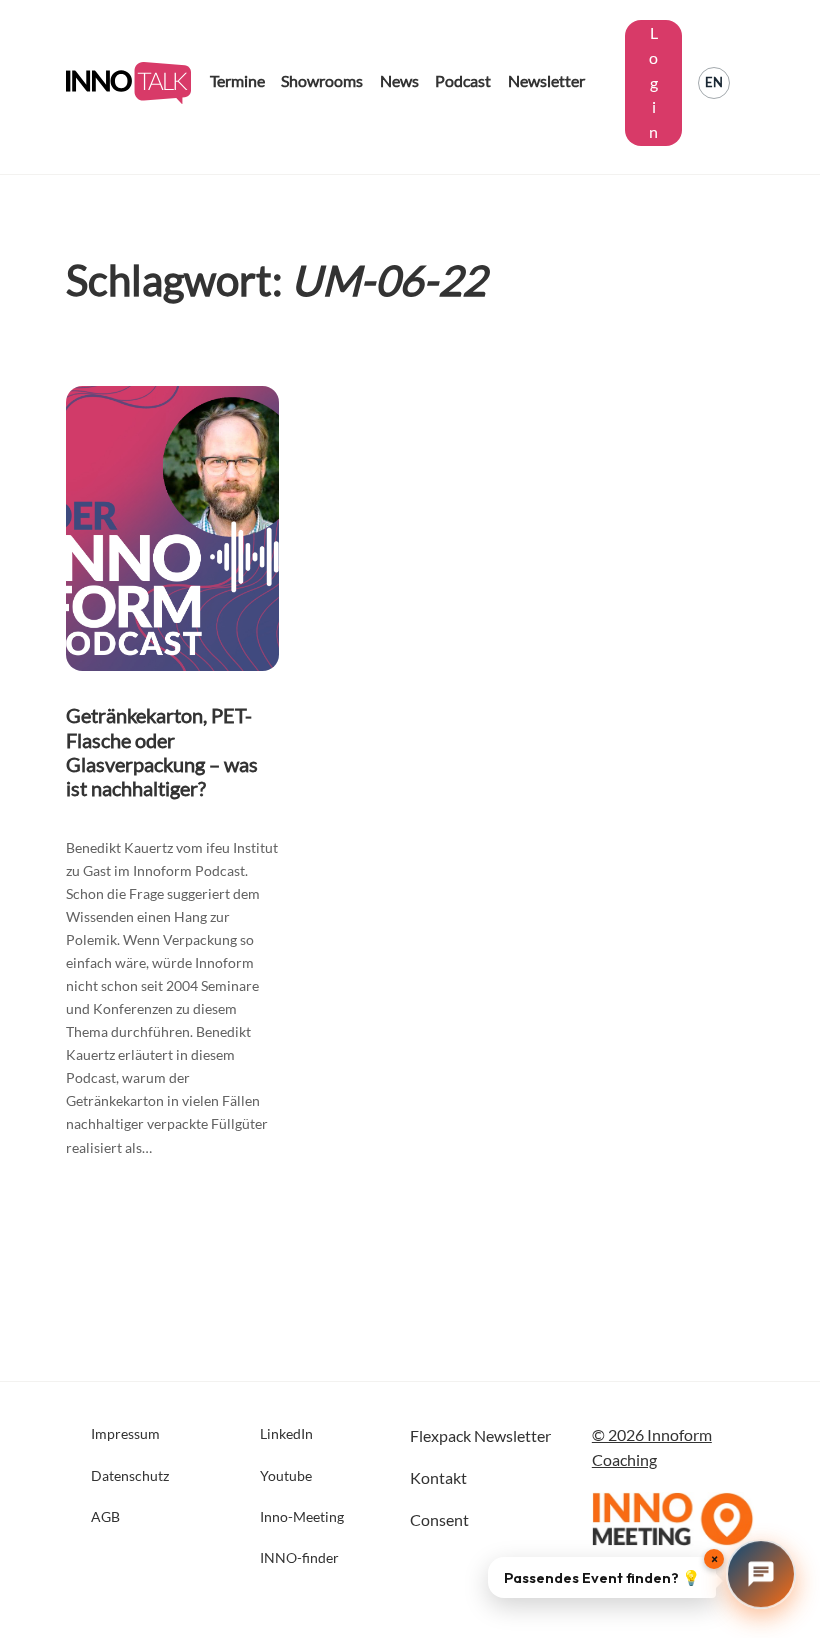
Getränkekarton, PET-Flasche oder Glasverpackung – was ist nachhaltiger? (162, 751)
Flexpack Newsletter (480, 1435)
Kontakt (438, 1477)
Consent (439, 1519)
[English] (714, 83)
